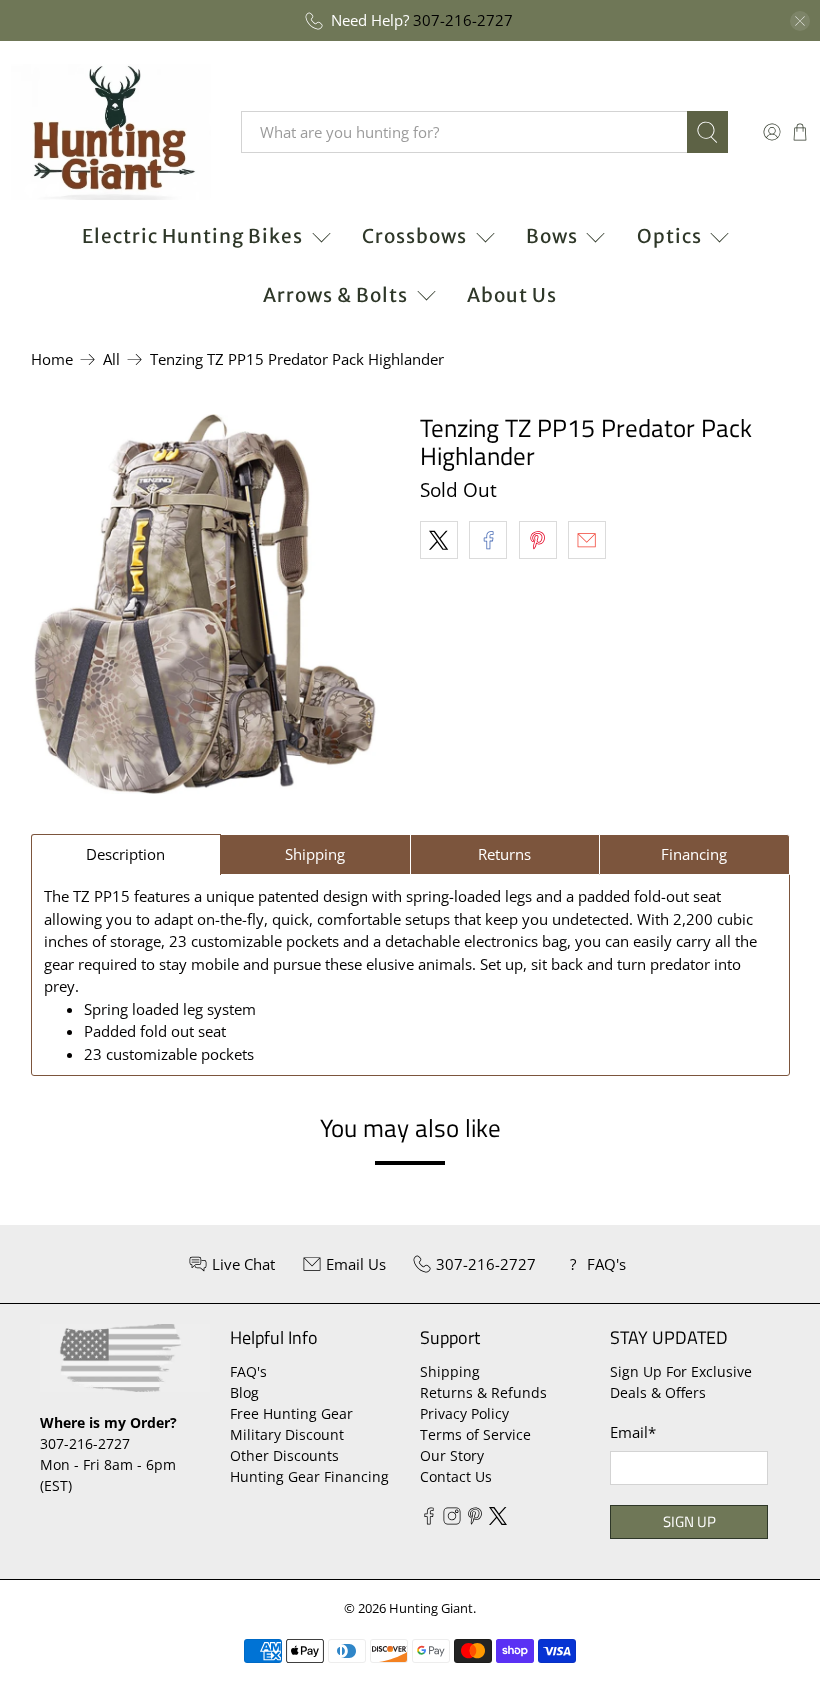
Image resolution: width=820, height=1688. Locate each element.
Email (633, 1432)
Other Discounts (284, 1455)
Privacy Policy (464, 1413)
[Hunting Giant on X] (498, 1519)
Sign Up (689, 1521)
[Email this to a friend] (587, 540)
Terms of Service (475, 1434)
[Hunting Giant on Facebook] (429, 1519)
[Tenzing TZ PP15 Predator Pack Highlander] (205, 604)
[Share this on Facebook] (488, 540)
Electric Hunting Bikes (192, 236)
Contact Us (456, 1476)
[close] (800, 21)
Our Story (452, 1455)
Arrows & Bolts (335, 295)
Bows (552, 236)
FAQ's (248, 1371)
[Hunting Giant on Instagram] (452, 1519)
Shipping (450, 1371)
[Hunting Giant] (111, 132)
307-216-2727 (463, 20)
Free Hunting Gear (291, 1413)
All (111, 359)
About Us (512, 295)
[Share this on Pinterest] (538, 540)
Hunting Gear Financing (309, 1476)
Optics (669, 236)
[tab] (126, 854)
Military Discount (287, 1434)
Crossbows (414, 236)
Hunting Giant (431, 1608)
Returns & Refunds (483, 1392)
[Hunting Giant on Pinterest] (475, 1519)
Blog (244, 1392)
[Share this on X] (439, 540)
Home (52, 359)
